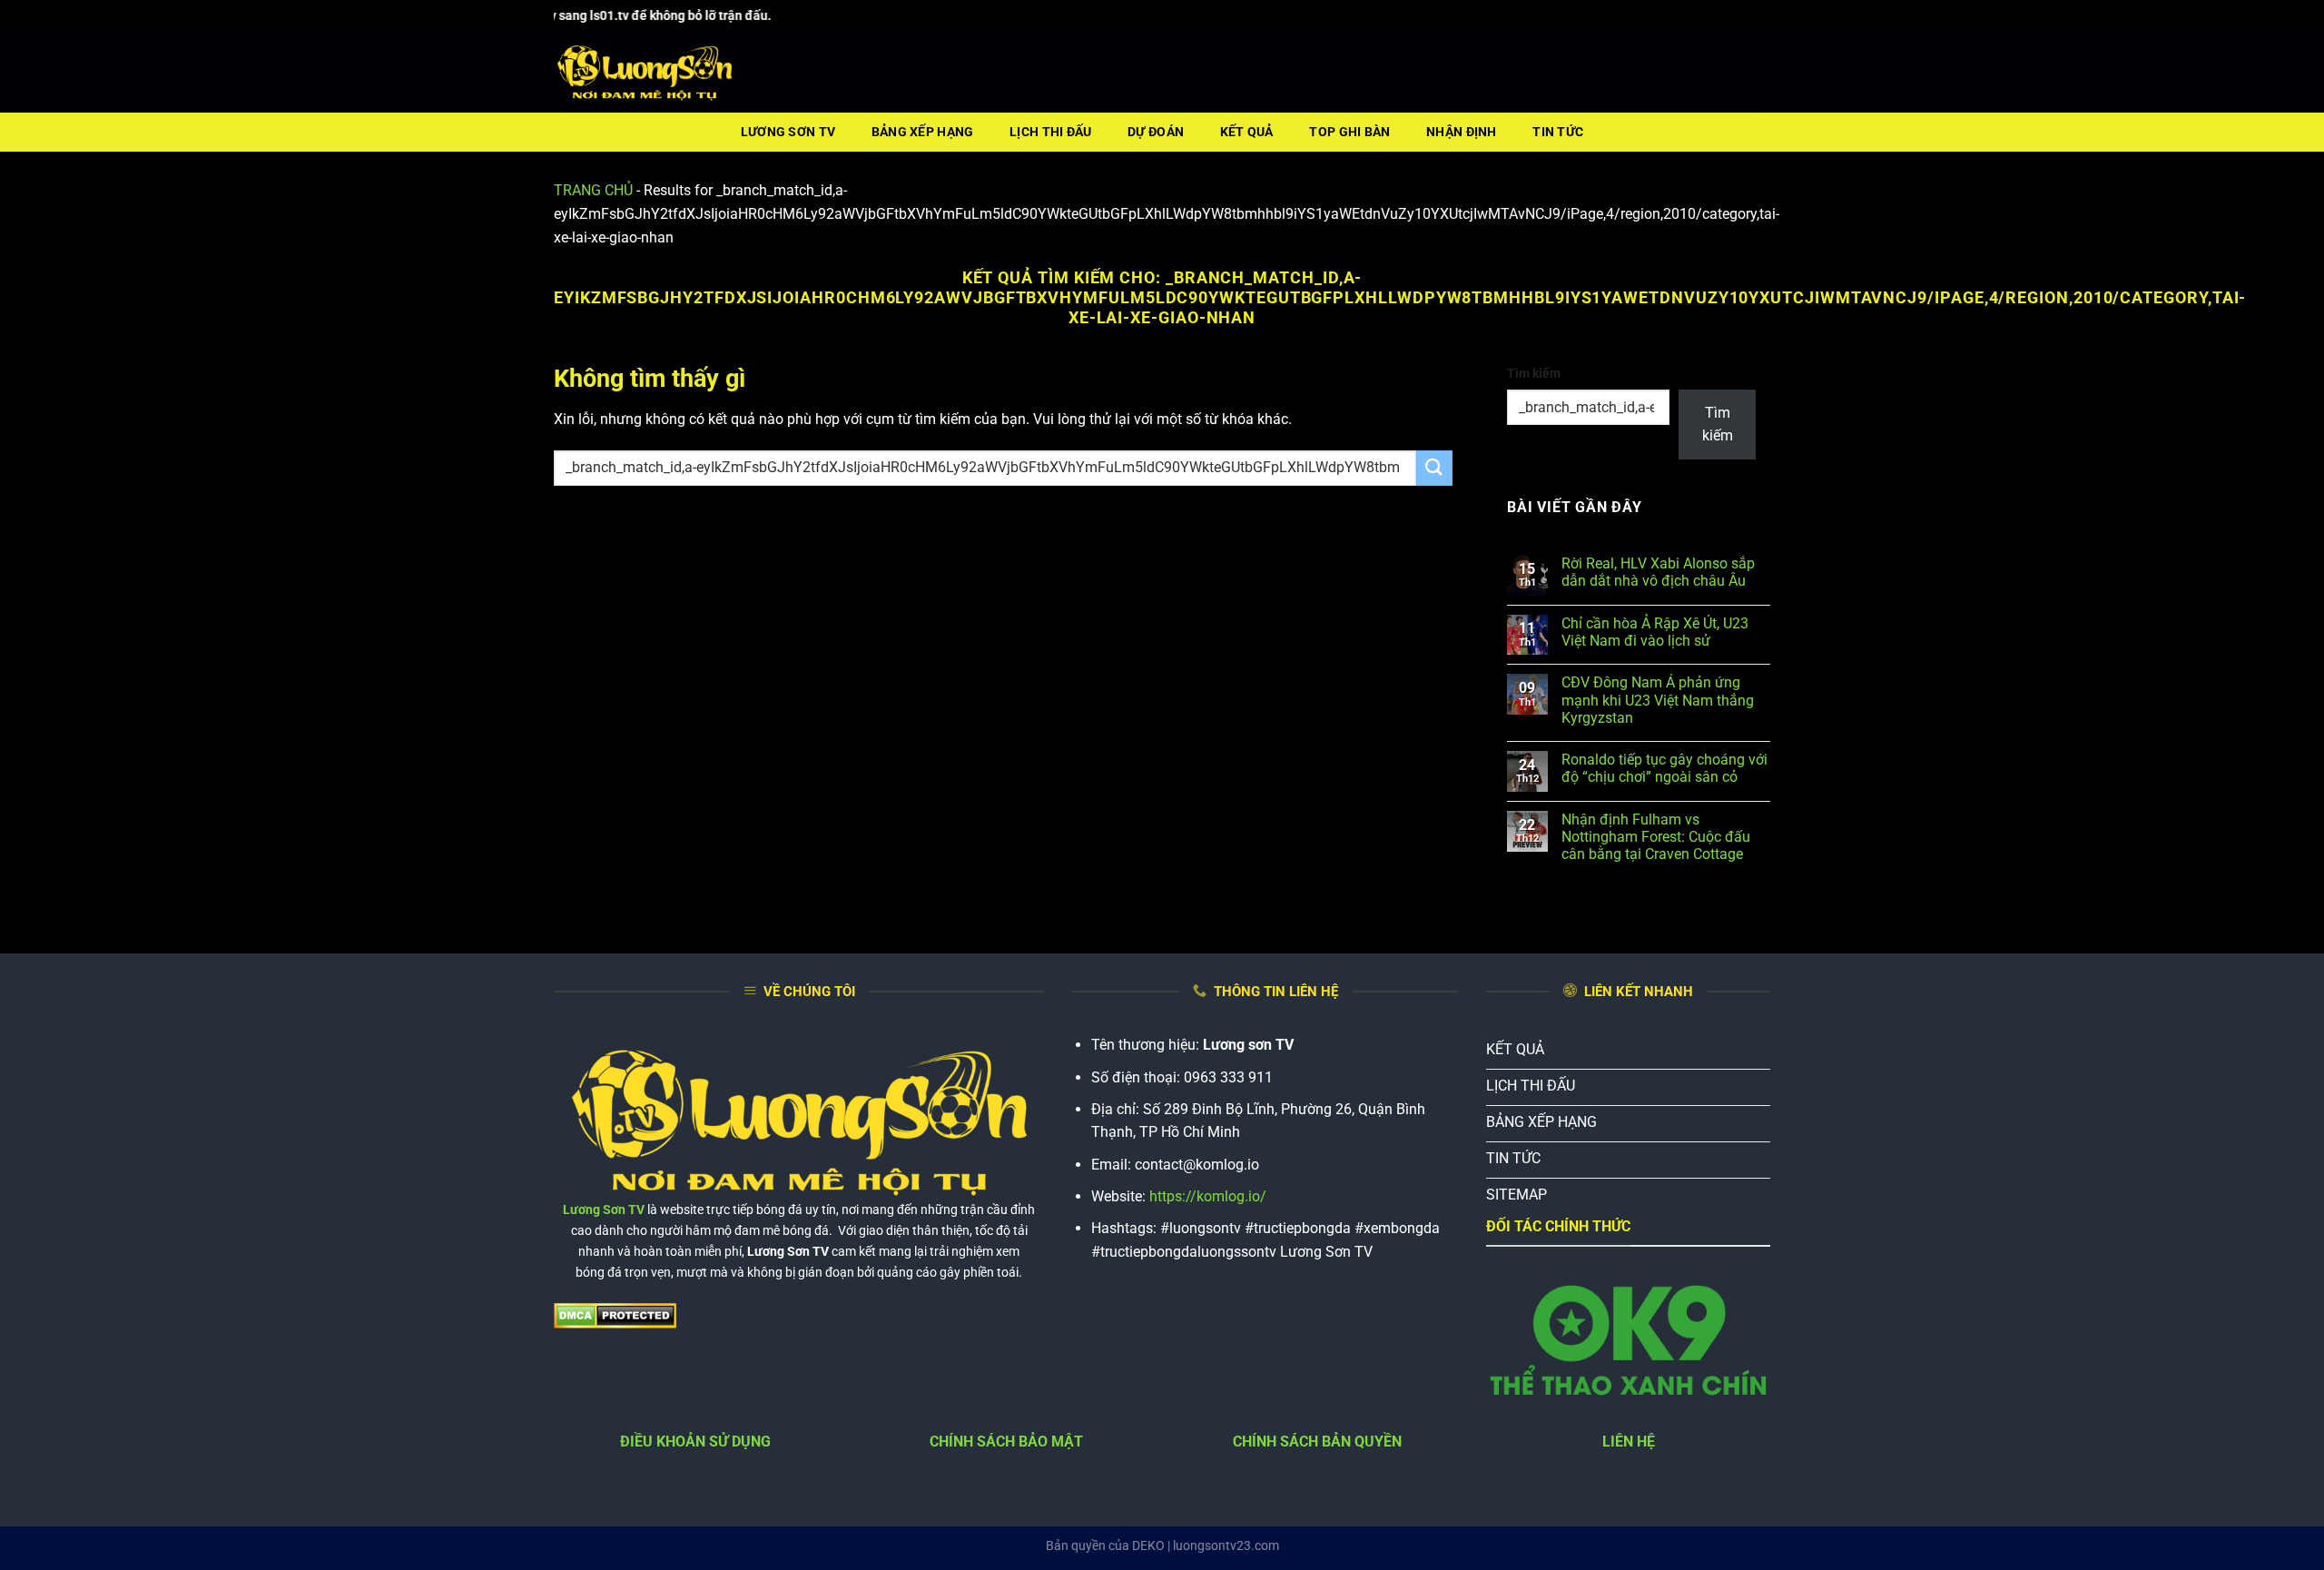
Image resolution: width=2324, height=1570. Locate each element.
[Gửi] (1434, 468)
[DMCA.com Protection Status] (615, 1314)
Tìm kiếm (1534, 374)
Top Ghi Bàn (1349, 132)
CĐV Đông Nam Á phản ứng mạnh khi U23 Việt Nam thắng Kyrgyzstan (1658, 700)
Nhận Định (1462, 132)
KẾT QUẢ (1247, 132)
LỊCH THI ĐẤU (1050, 132)
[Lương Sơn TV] (645, 73)
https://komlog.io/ (1208, 1196)
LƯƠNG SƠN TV (788, 132)
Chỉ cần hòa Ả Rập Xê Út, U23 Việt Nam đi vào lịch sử (1655, 632)
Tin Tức (1558, 132)
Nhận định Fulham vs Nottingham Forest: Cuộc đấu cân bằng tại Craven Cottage (1656, 837)
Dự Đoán (1156, 132)
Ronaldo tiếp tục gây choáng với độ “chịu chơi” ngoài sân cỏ (1664, 768)
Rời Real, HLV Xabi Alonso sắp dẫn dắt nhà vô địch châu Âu (1658, 572)
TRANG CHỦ (593, 190)
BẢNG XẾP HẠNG (923, 132)
